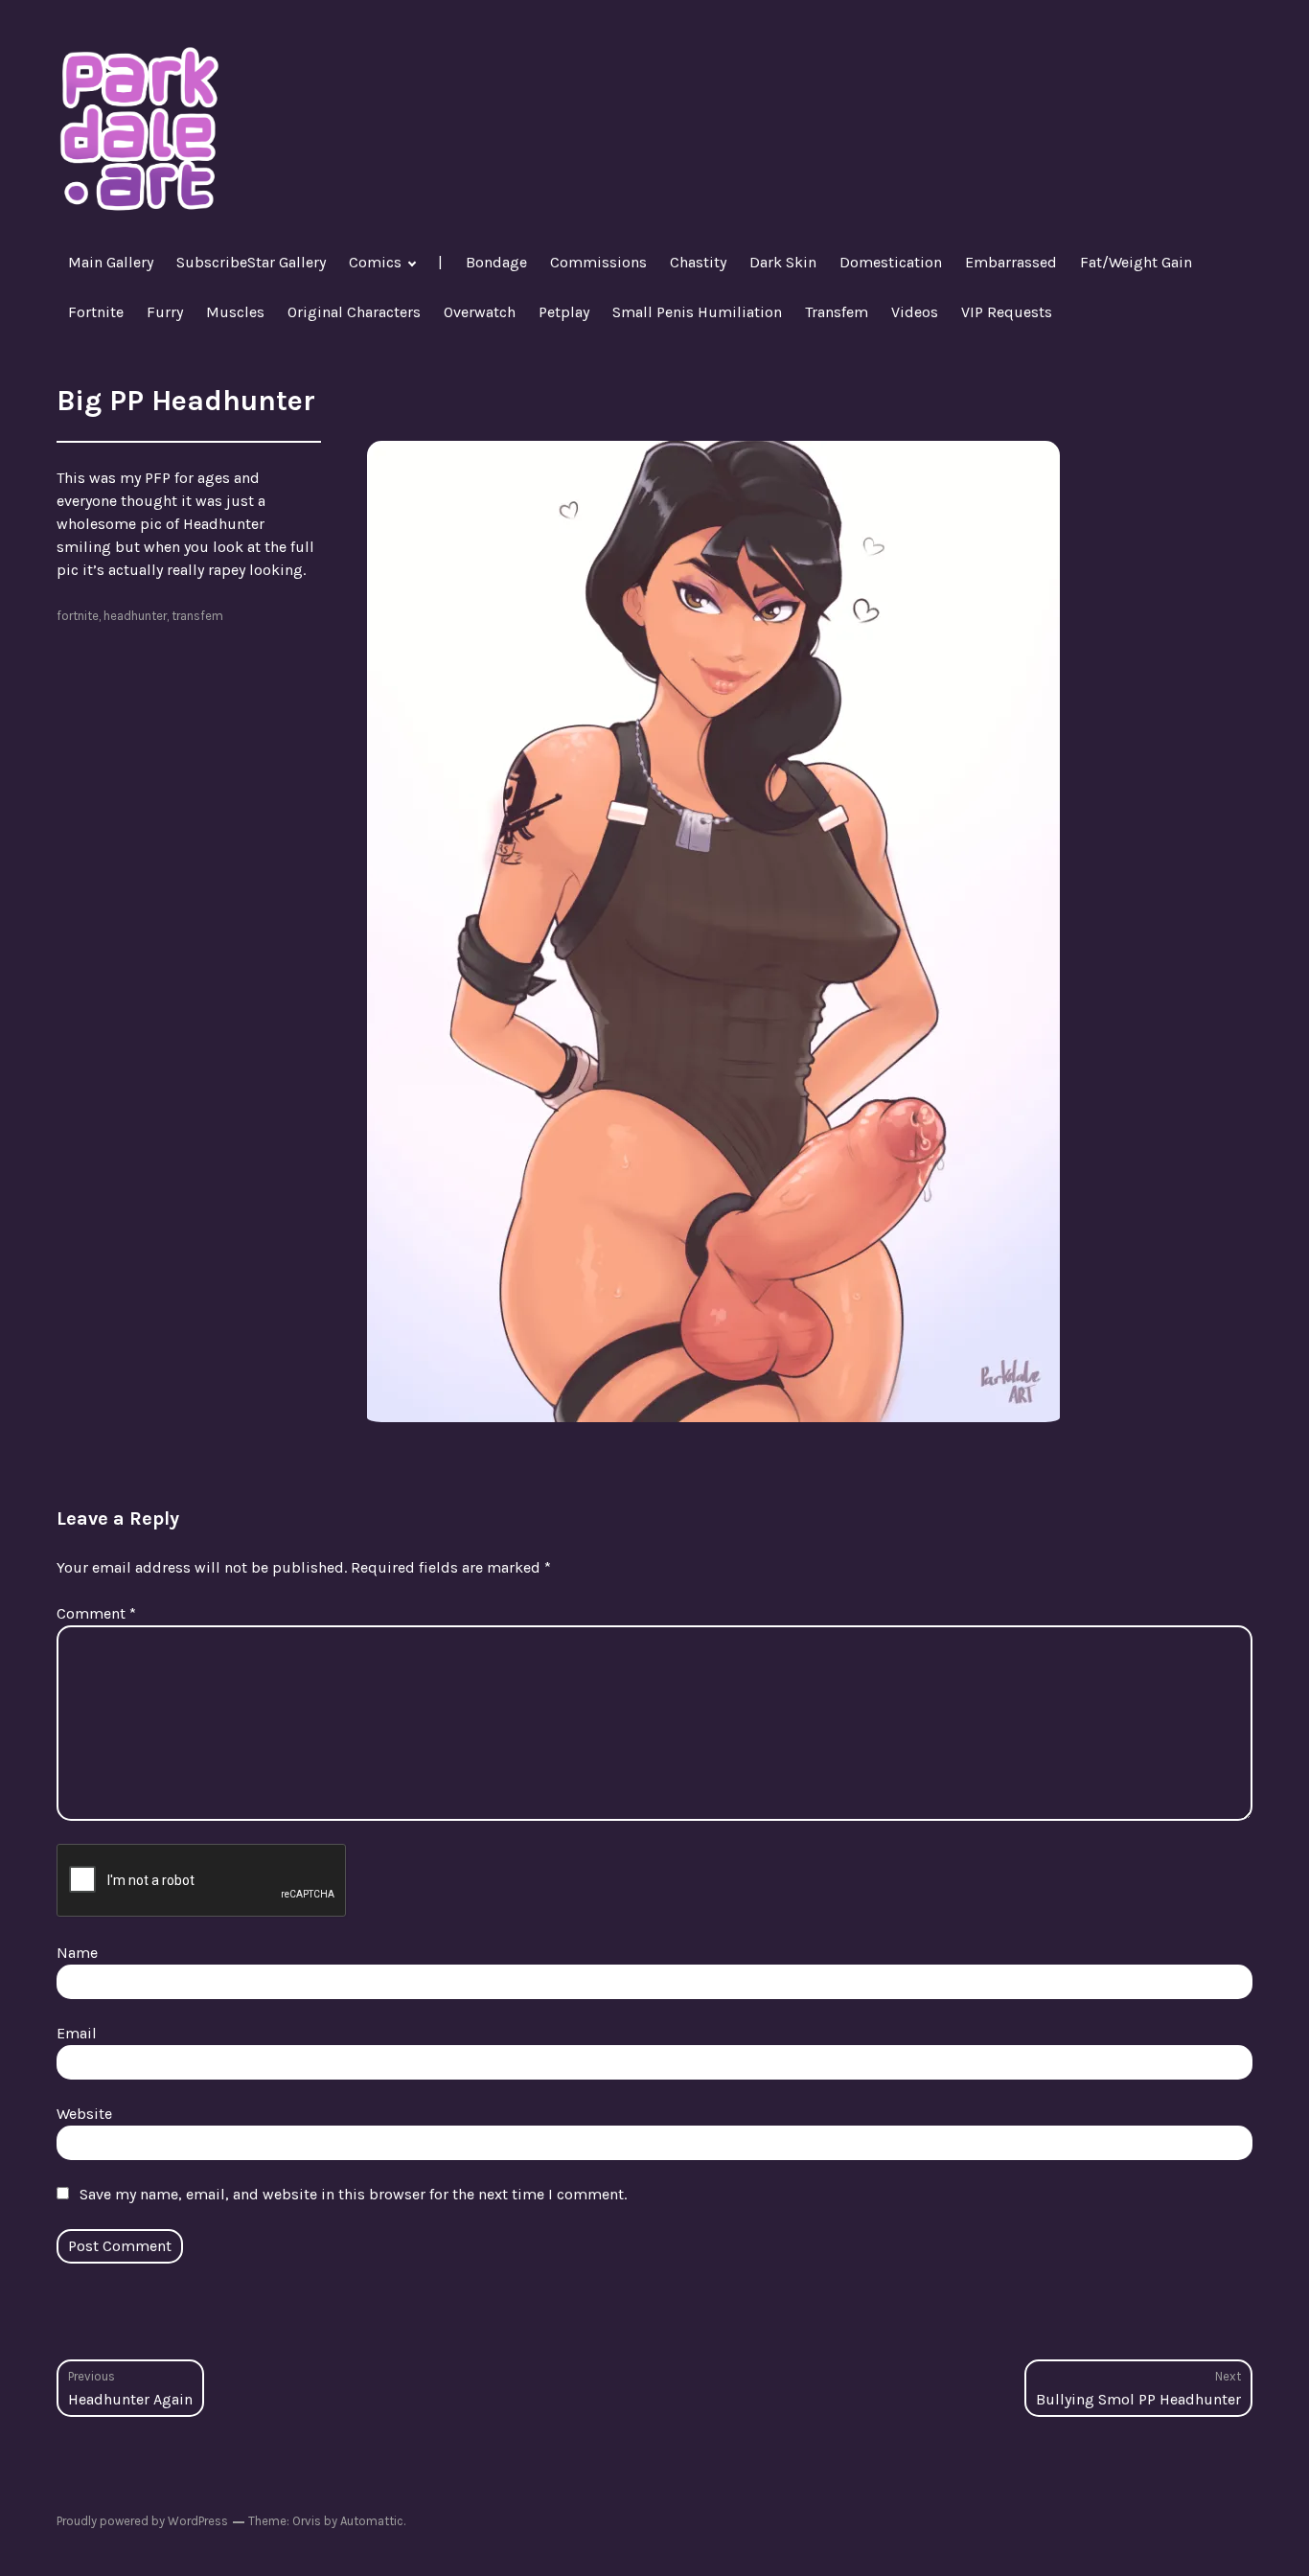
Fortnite (96, 312)
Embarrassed (1011, 262)
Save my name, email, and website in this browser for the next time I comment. (353, 2194)
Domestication (891, 262)
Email (77, 2033)
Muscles (235, 312)
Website (84, 2114)
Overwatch (480, 312)
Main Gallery (111, 262)
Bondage (496, 262)
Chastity (698, 262)
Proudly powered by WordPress (142, 2521)
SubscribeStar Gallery (251, 262)
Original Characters (354, 312)
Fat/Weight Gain (1136, 262)
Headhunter (135, 616)
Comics (375, 262)
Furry (165, 312)
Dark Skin (783, 262)
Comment (96, 1613)
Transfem (837, 312)
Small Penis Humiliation (697, 312)
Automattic (372, 2521)
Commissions (598, 262)
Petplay (564, 312)
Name (77, 1953)
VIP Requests (1007, 312)
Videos (915, 312)
